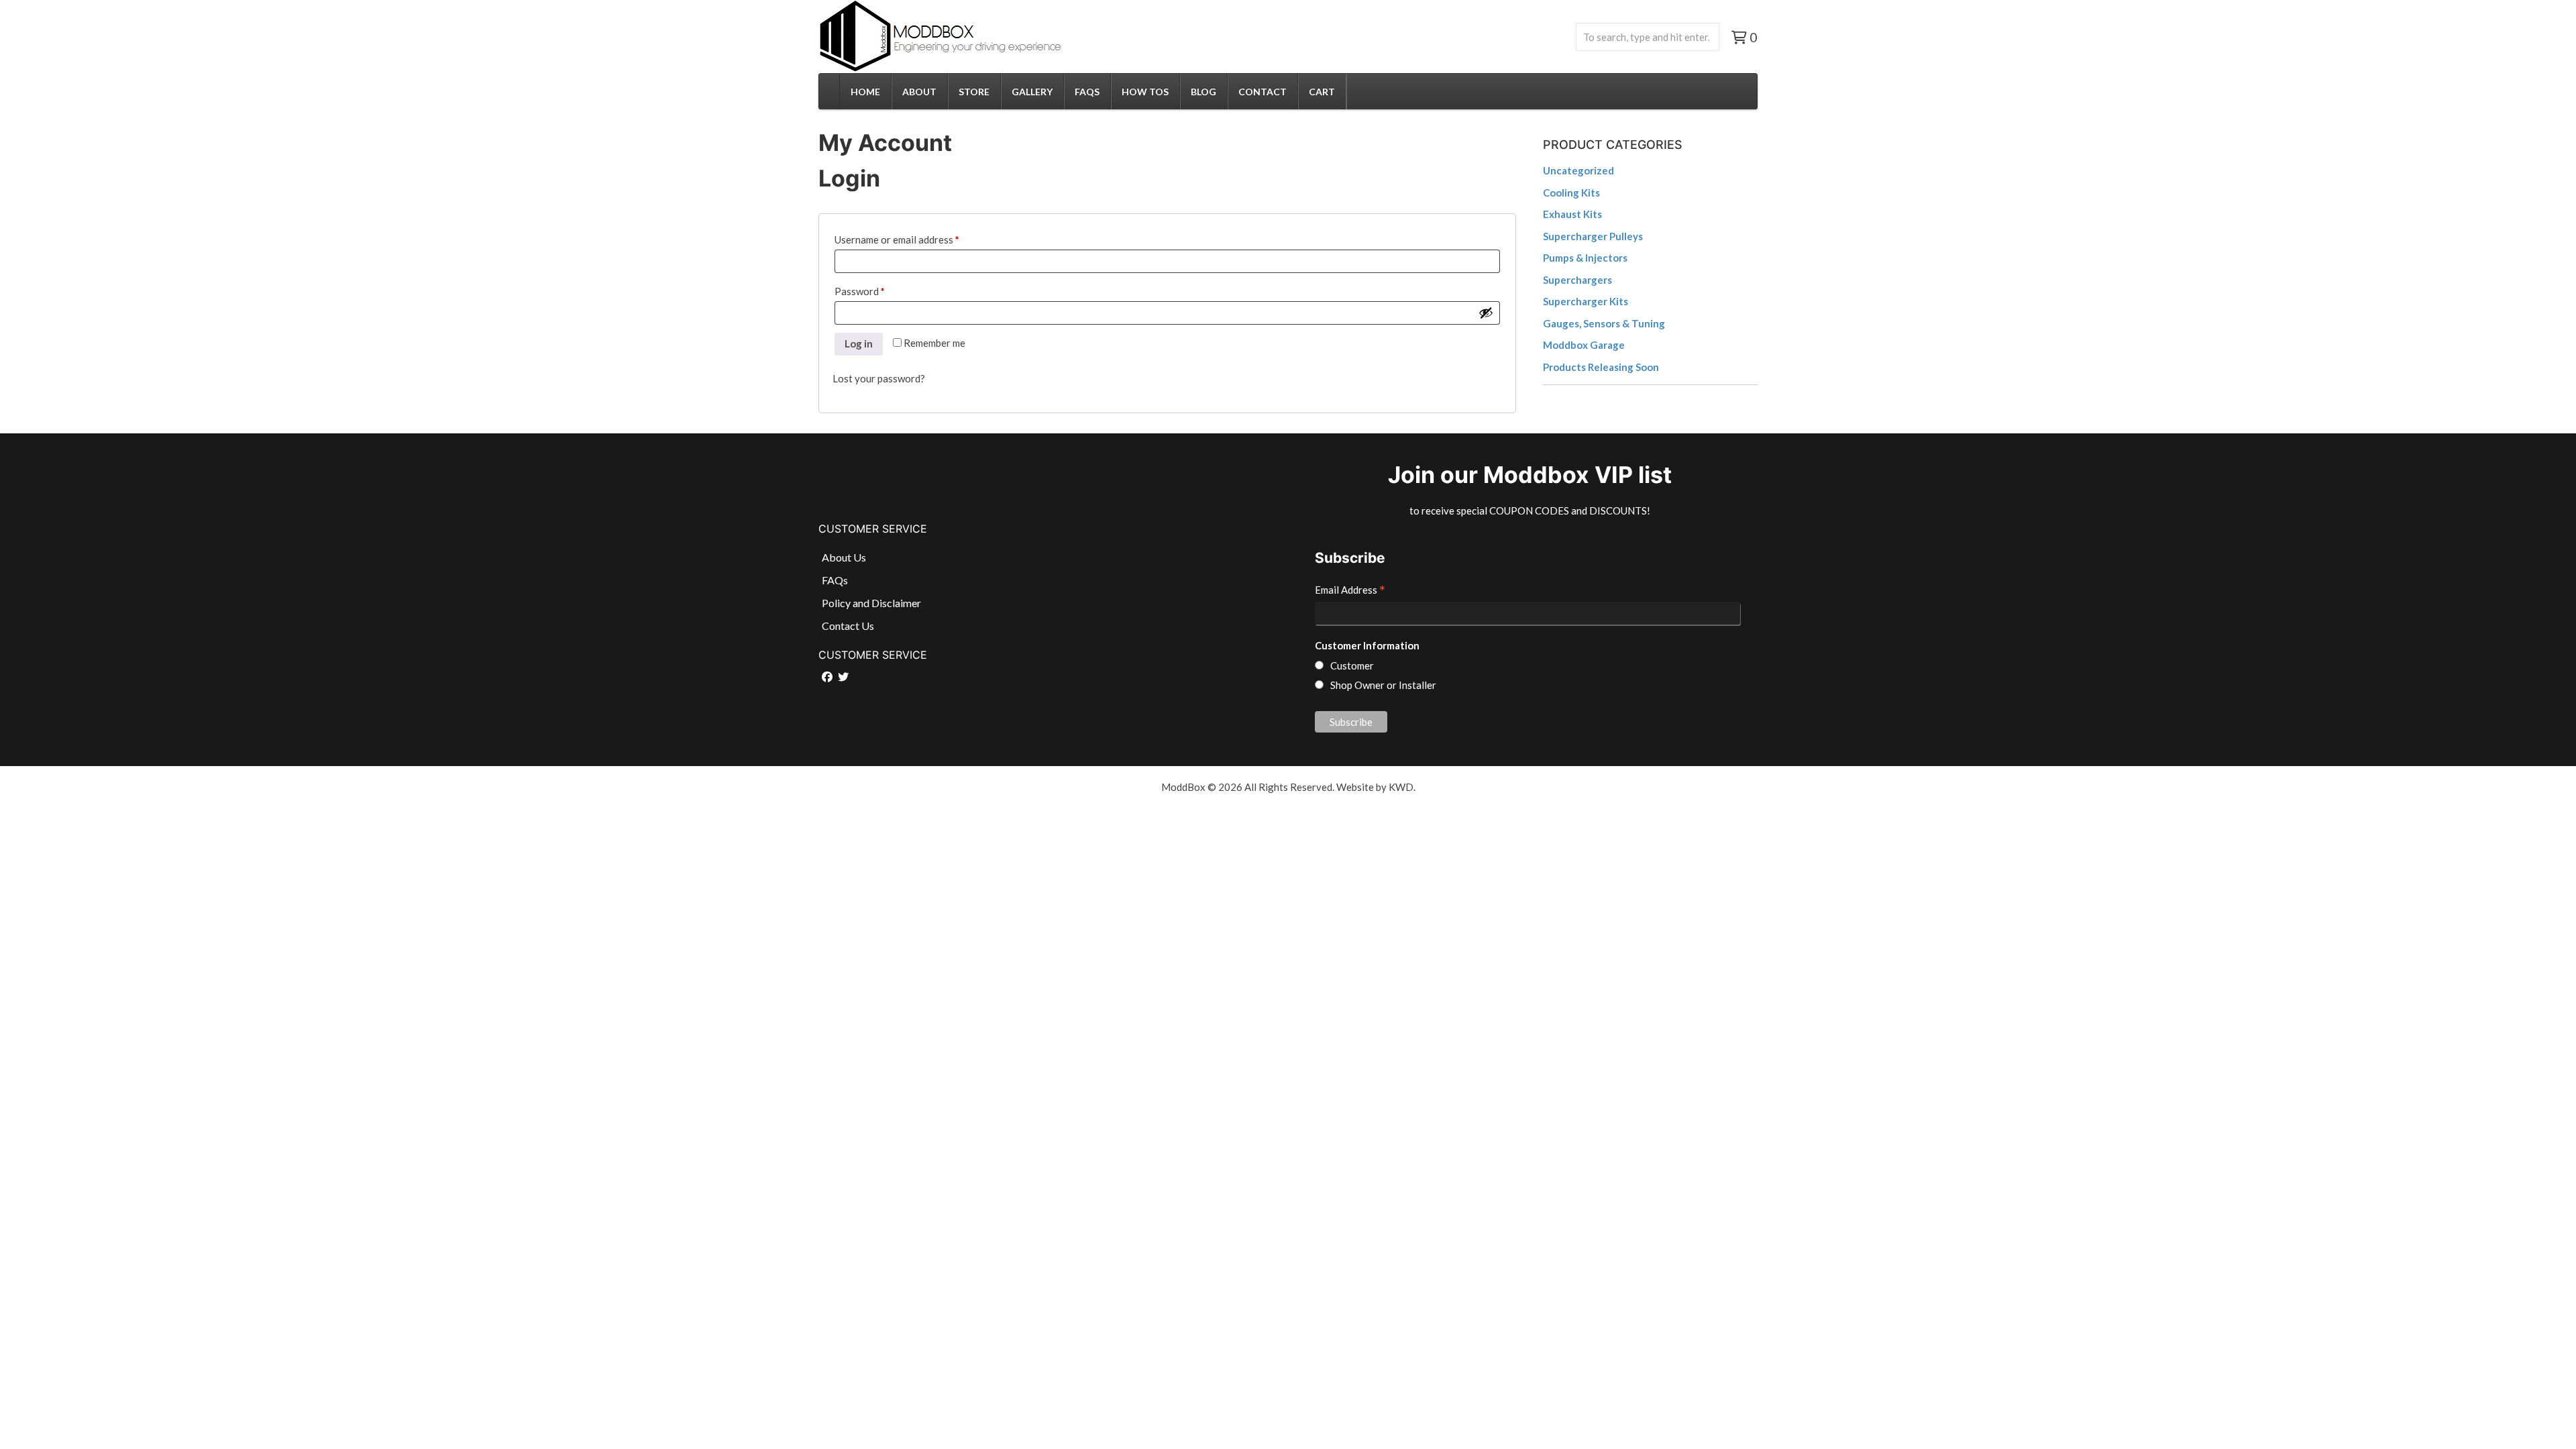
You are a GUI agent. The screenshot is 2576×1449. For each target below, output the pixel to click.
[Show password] (1486, 313)
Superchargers (1577, 280)
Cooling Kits (1571, 193)
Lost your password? (879, 378)
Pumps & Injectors (1585, 258)
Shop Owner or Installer (1383, 685)
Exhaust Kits (1572, 214)
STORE (974, 92)
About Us (844, 557)
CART (1322, 92)
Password (879, 291)
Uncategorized (1578, 170)
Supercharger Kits (1586, 301)
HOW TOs (1145, 92)
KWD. (1402, 787)
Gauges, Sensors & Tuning (1604, 323)
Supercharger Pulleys (1593, 236)
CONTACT (1263, 92)
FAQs (1087, 92)
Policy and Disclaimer (871, 603)
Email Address (1350, 591)
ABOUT (919, 92)
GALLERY (1032, 92)
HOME (865, 92)
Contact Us (848, 626)
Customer (1352, 665)
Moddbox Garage (1584, 345)
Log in (859, 343)
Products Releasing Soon (1601, 367)
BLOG (1203, 92)
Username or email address (917, 239)
